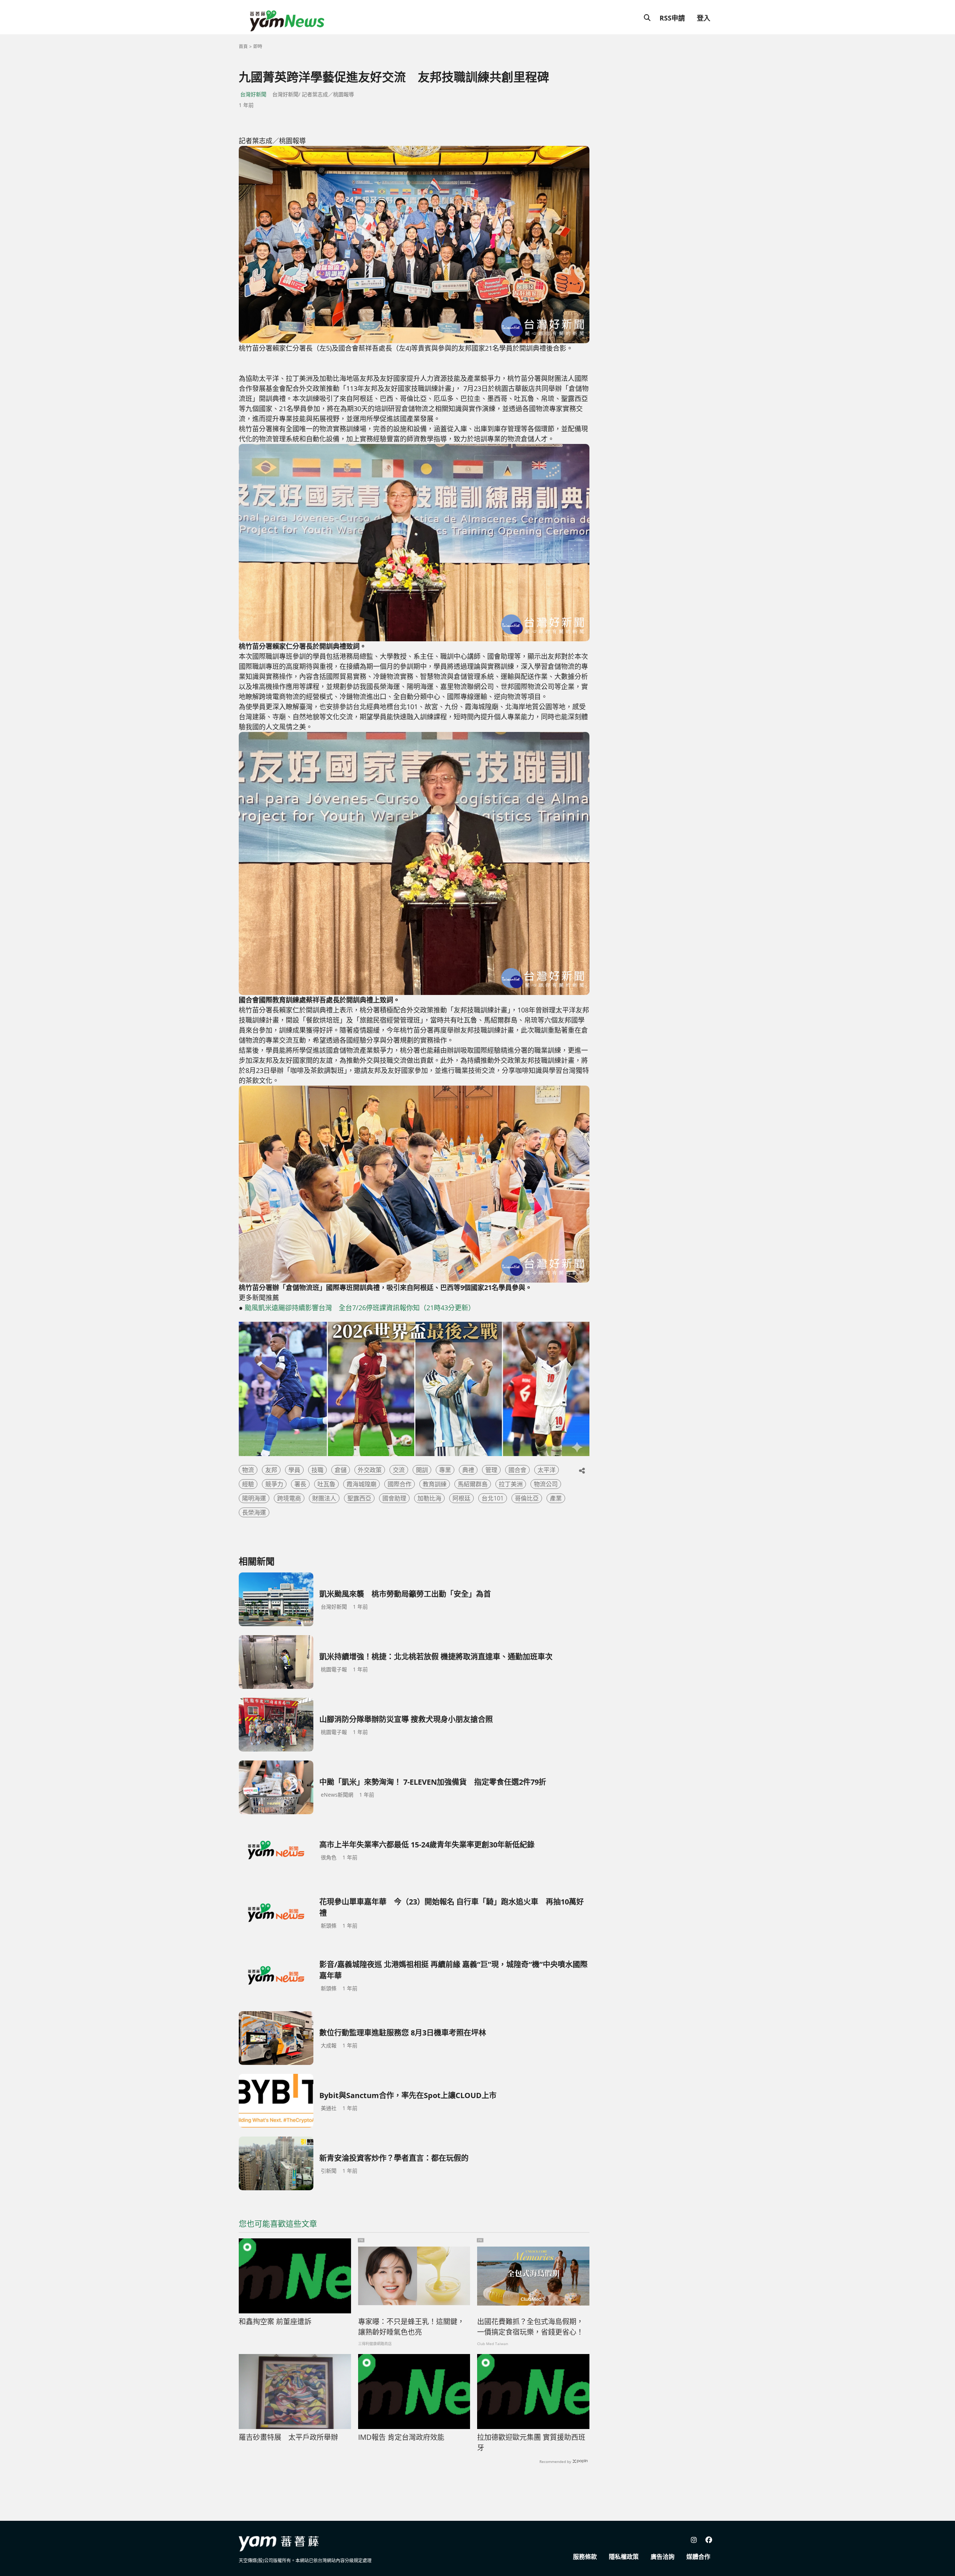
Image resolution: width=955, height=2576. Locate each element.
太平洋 (547, 1470)
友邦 (271, 1470)
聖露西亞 (359, 1498)
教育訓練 (435, 1484)
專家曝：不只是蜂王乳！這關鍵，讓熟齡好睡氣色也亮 (411, 2327)
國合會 (517, 1470)
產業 (556, 1498)
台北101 (493, 1498)
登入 (704, 18)
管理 (491, 1470)
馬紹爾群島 (473, 1484)
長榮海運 (254, 1512)
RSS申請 (672, 18)
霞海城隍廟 (361, 1484)
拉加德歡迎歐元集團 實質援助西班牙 (531, 2443)
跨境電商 (289, 1498)
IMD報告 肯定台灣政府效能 (401, 2437)
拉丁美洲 (511, 1484)
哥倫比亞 (527, 1498)
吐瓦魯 (326, 1484)
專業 (445, 1470)
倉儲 (341, 1470)
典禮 (468, 1470)
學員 (294, 1470)
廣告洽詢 (663, 2557)
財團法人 (324, 1498)
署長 (300, 1484)
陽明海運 (254, 1498)
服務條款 (585, 2557)
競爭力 (274, 1484)
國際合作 (400, 1484)
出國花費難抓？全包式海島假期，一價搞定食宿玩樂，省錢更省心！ (530, 2327)
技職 (317, 1470)
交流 (399, 1470)
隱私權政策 (624, 2557)
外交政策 (370, 1470)
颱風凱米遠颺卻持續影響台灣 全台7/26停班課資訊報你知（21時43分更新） (360, 1308)
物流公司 (546, 1484)
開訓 (422, 1470)
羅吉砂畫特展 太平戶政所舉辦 (292, 2437)
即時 (258, 46)
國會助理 (394, 1498)
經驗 (248, 1484)
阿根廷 (461, 1498)
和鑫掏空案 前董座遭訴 (275, 2322)
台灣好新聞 (253, 94)
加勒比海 (429, 1498)
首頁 (243, 46)
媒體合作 (698, 2557)
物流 (248, 1470)
